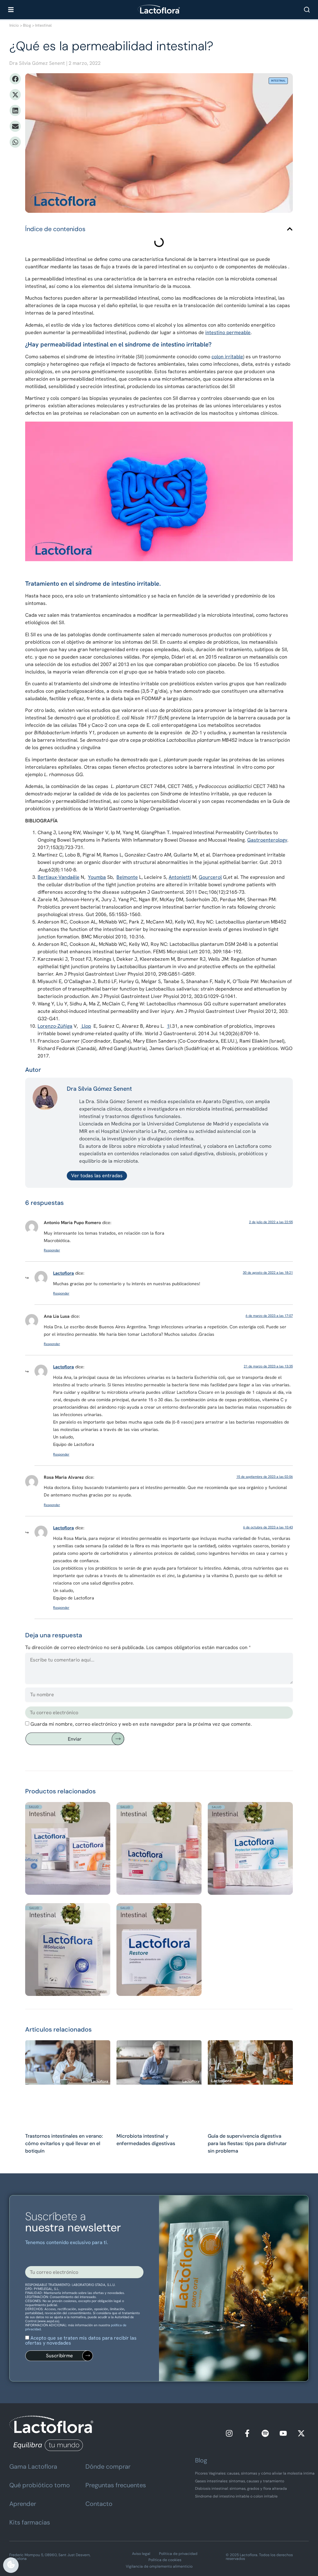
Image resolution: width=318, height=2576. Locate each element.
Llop (86, 1026)
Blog (27, 25)
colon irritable (227, 357)
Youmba (97, 877)
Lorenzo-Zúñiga (55, 1026)
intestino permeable (228, 332)
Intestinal (43, 25)
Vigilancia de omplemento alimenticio (159, 2566)
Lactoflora (64, 1273)
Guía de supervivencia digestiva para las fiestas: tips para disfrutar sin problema (247, 2143)
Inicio (14, 25)
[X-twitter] (301, 2433)
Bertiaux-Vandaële (59, 877)
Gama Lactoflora (33, 2466)
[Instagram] (229, 2433)
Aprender (23, 2504)
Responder (52, 1250)
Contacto (99, 2504)
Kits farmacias (30, 2522)
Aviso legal (141, 2554)
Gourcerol (210, 877)
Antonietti (180, 877)
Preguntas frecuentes (116, 2485)
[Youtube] (283, 2433)
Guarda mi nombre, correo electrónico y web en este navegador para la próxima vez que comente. (141, 1724)
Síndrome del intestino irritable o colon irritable (236, 2496)
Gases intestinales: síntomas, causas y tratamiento (240, 2481)
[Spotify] (265, 2433)
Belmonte (127, 877)
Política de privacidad (178, 2554)
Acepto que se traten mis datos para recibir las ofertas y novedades (81, 2340)
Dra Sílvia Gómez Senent (37, 63)
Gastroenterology (267, 840)
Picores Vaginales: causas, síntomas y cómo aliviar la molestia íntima (255, 2473)
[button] (15, 79)
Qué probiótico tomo (40, 2485)
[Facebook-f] (247, 2433)
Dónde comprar (108, 2466)
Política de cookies (165, 2560)
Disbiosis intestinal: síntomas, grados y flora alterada (241, 2489)
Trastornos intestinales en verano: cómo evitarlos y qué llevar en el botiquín (64, 2143)
